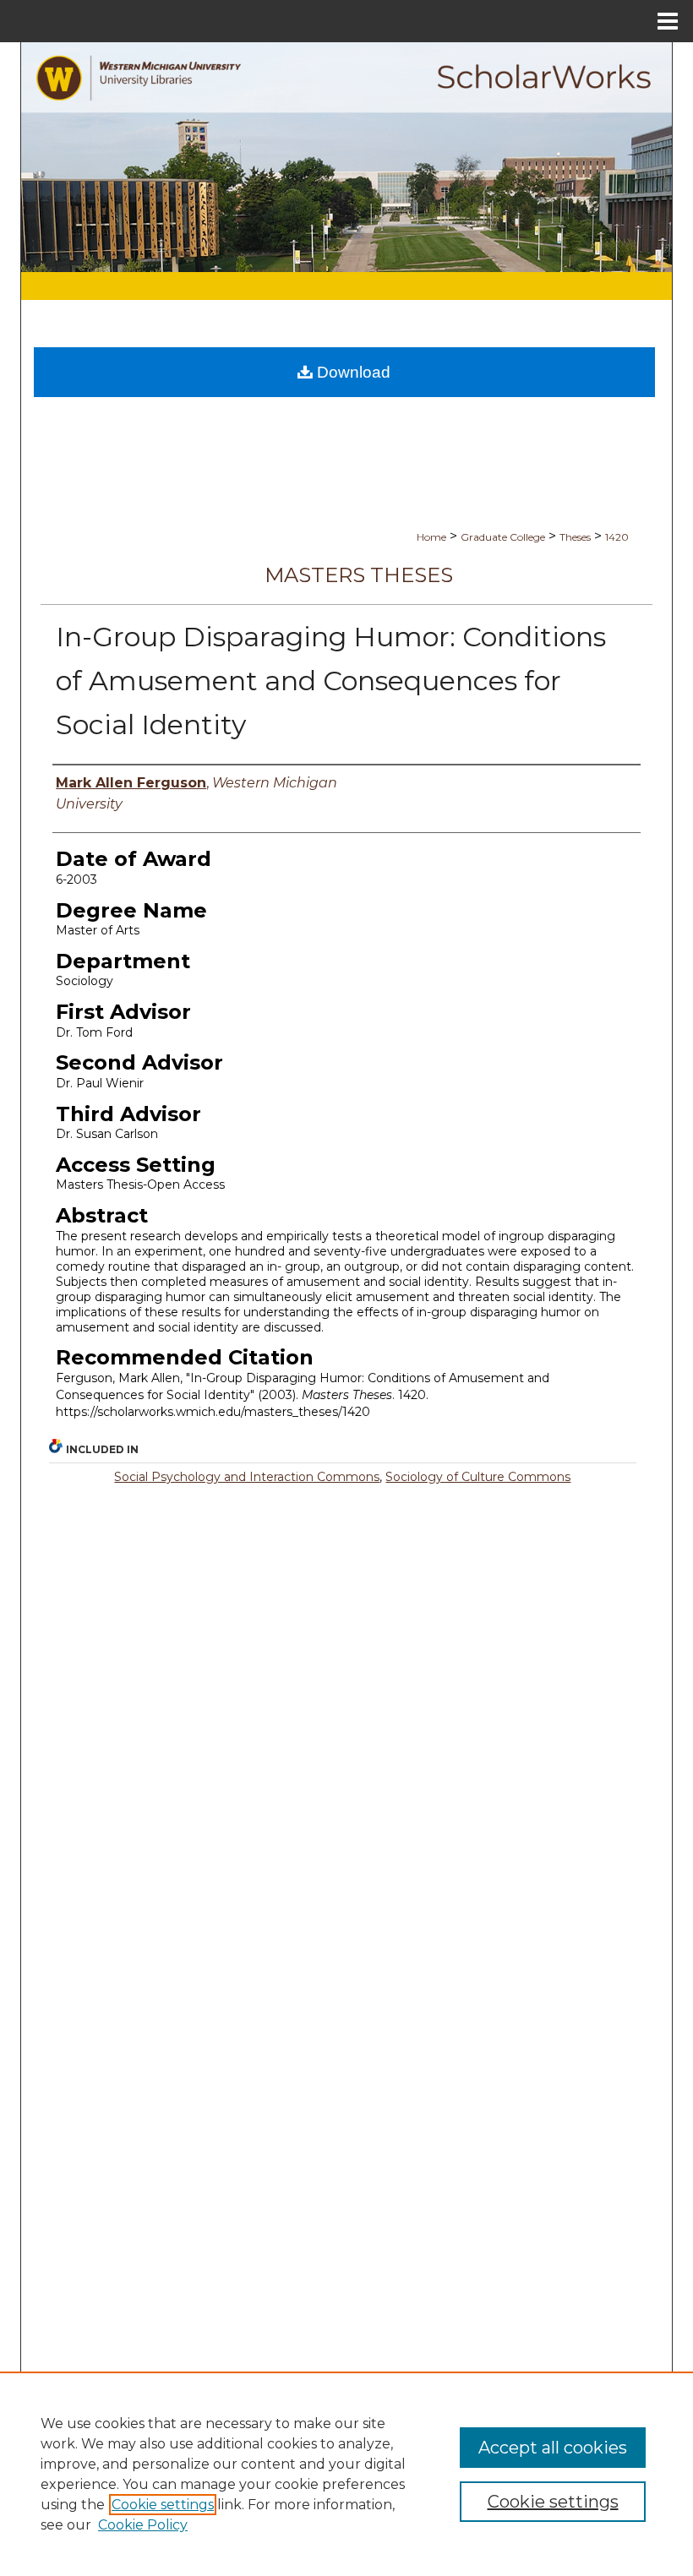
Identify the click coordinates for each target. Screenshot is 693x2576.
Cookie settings (163, 2505)
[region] (346, 2474)
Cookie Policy (143, 2525)
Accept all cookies (553, 2448)
